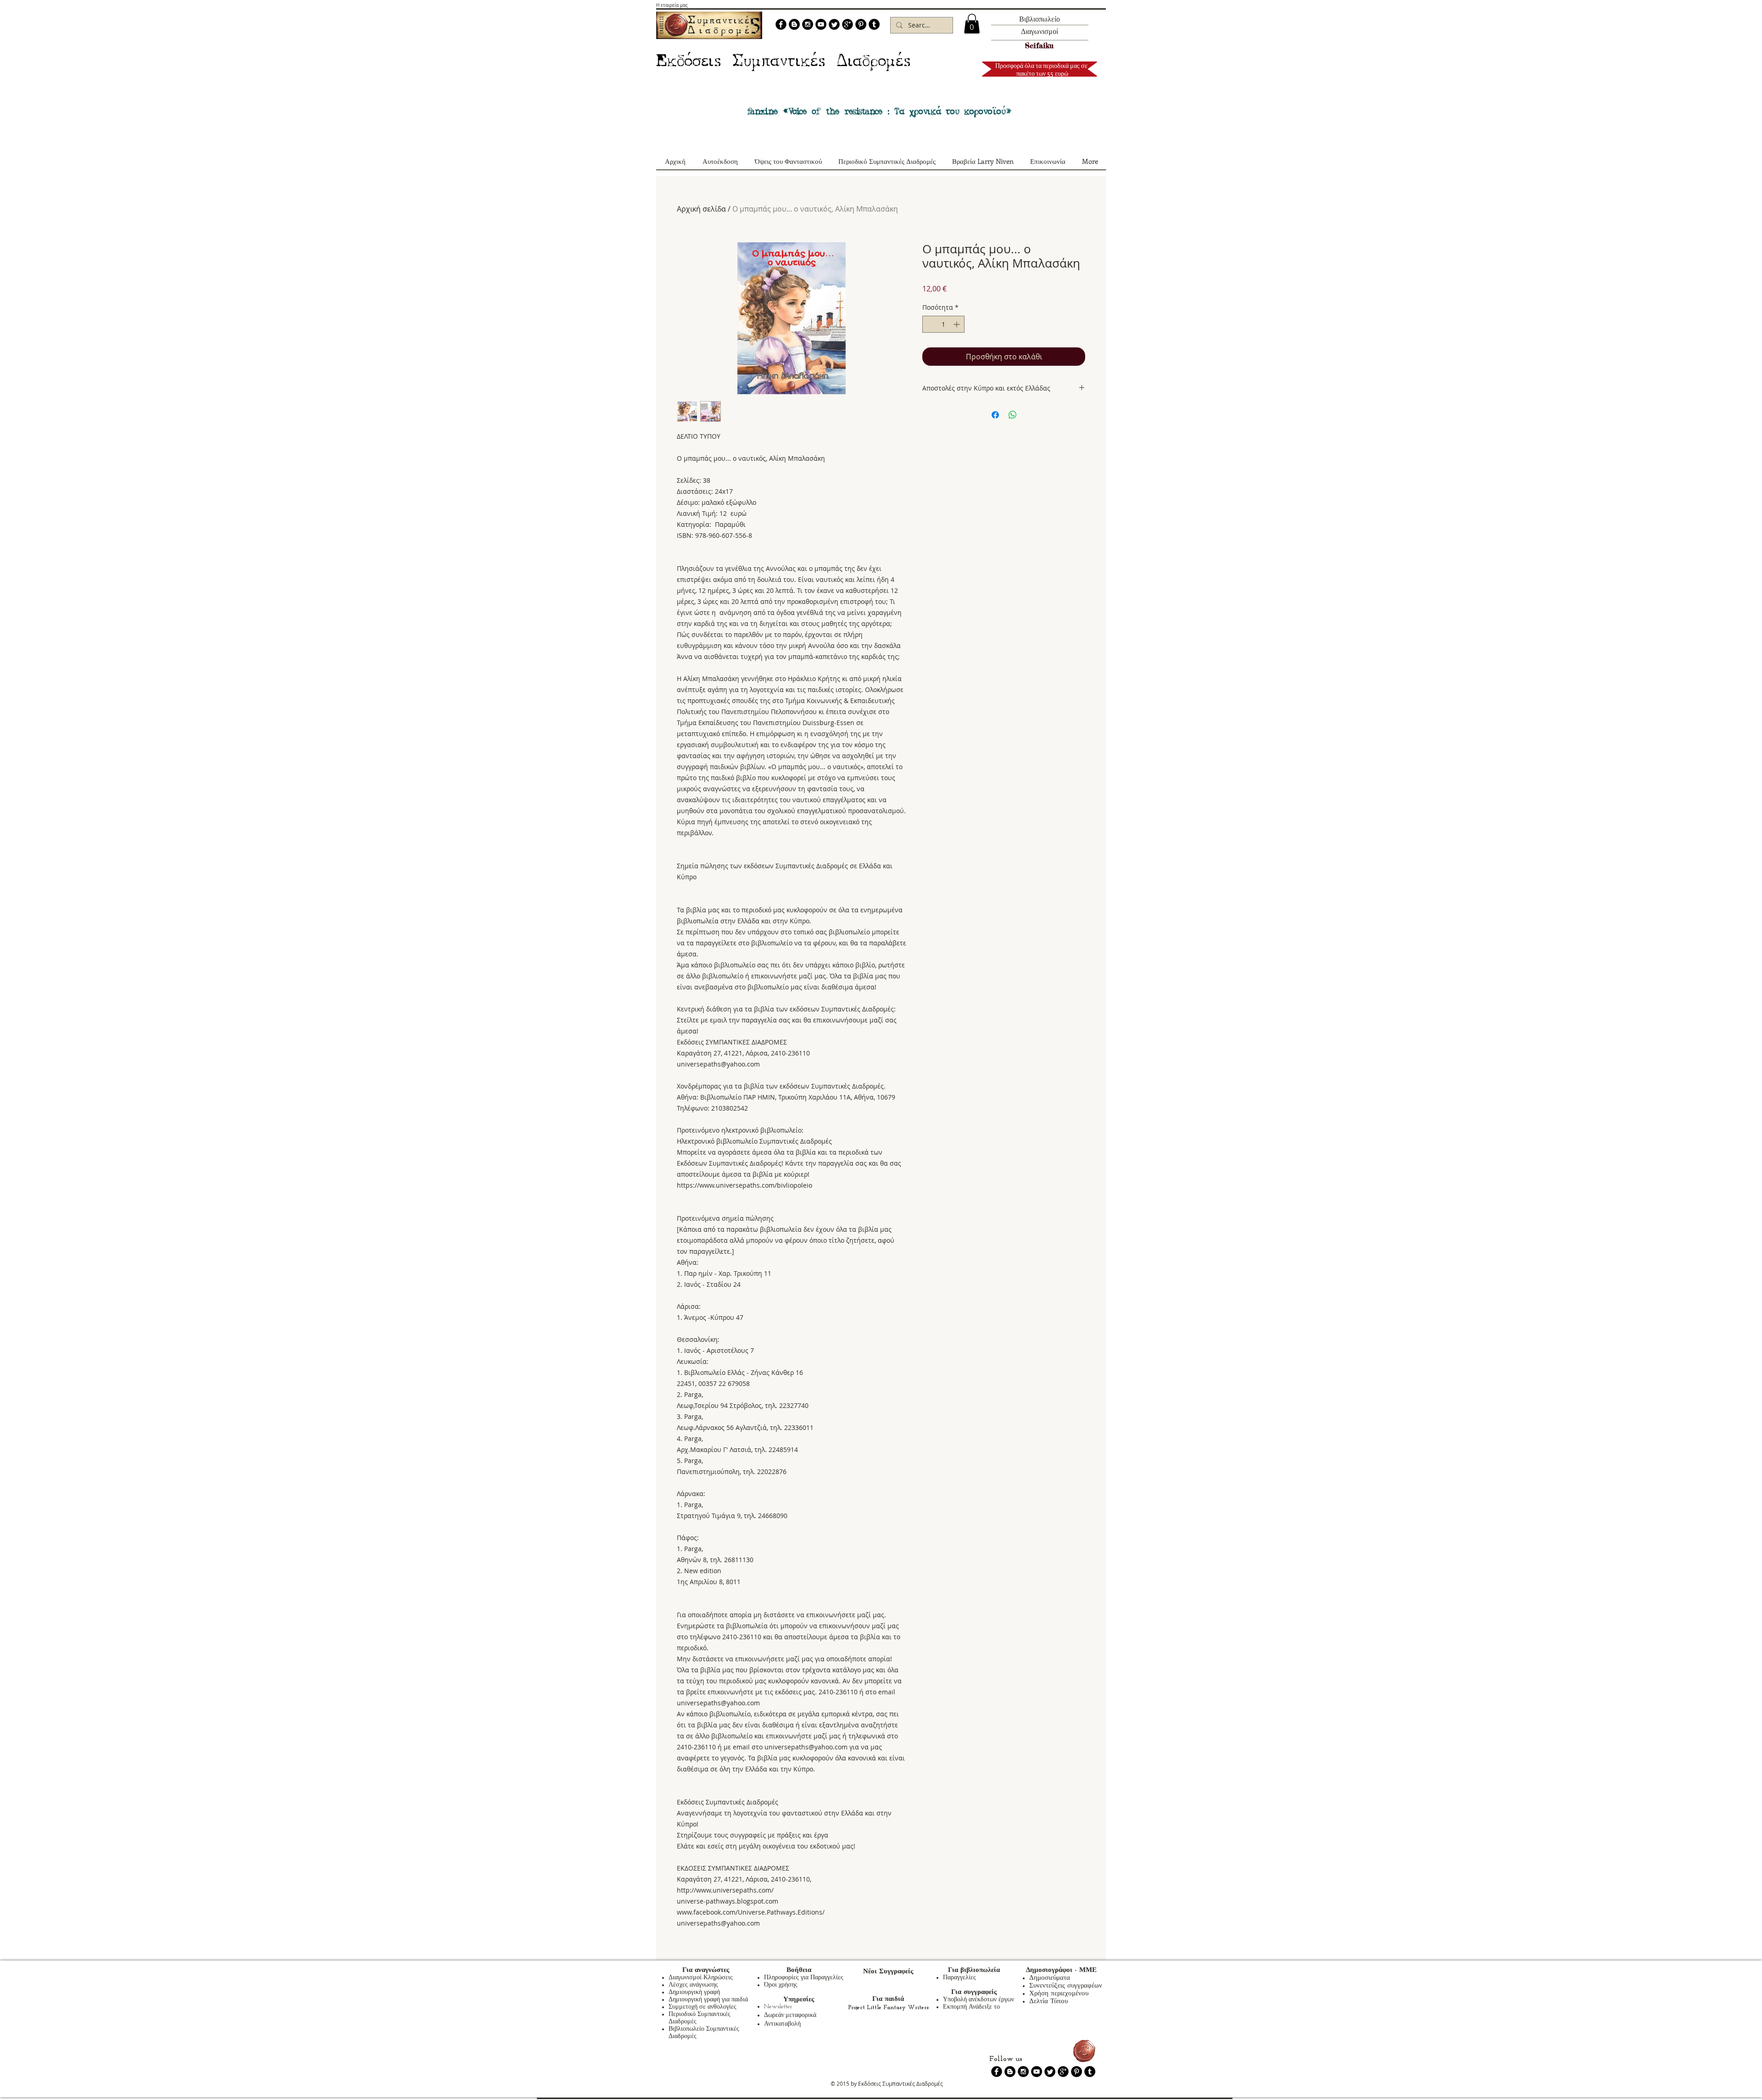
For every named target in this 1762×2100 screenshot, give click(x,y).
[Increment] (957, 324)
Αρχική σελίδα (701, 209)
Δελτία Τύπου (1048, 2002)
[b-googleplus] (848, 24)
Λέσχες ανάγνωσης (693, 1985)
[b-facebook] (781, 24)
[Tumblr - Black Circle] (874, 24)
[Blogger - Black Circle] (794, 24)
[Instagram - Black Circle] (808, 24)
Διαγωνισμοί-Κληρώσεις (701, 1978)
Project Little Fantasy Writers (888, 2008)
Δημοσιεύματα (1050, 1978)
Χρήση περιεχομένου (1059, 1994)
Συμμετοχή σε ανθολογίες (703, 2007)
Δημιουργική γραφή (694, 1992)
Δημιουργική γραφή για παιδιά (708, 2000)
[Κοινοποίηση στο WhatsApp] (1013, 415)
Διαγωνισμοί (1040, 31)
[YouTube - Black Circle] (821, 24)
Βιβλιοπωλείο (1040, 19)
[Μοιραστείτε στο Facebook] (995, 415)
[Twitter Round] (834, 24)
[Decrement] (929, 324)
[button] (972, 24)
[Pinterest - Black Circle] (861, 24)
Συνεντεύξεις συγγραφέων (1066, 1986)
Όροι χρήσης (781, 1985)
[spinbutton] (943, 324)
